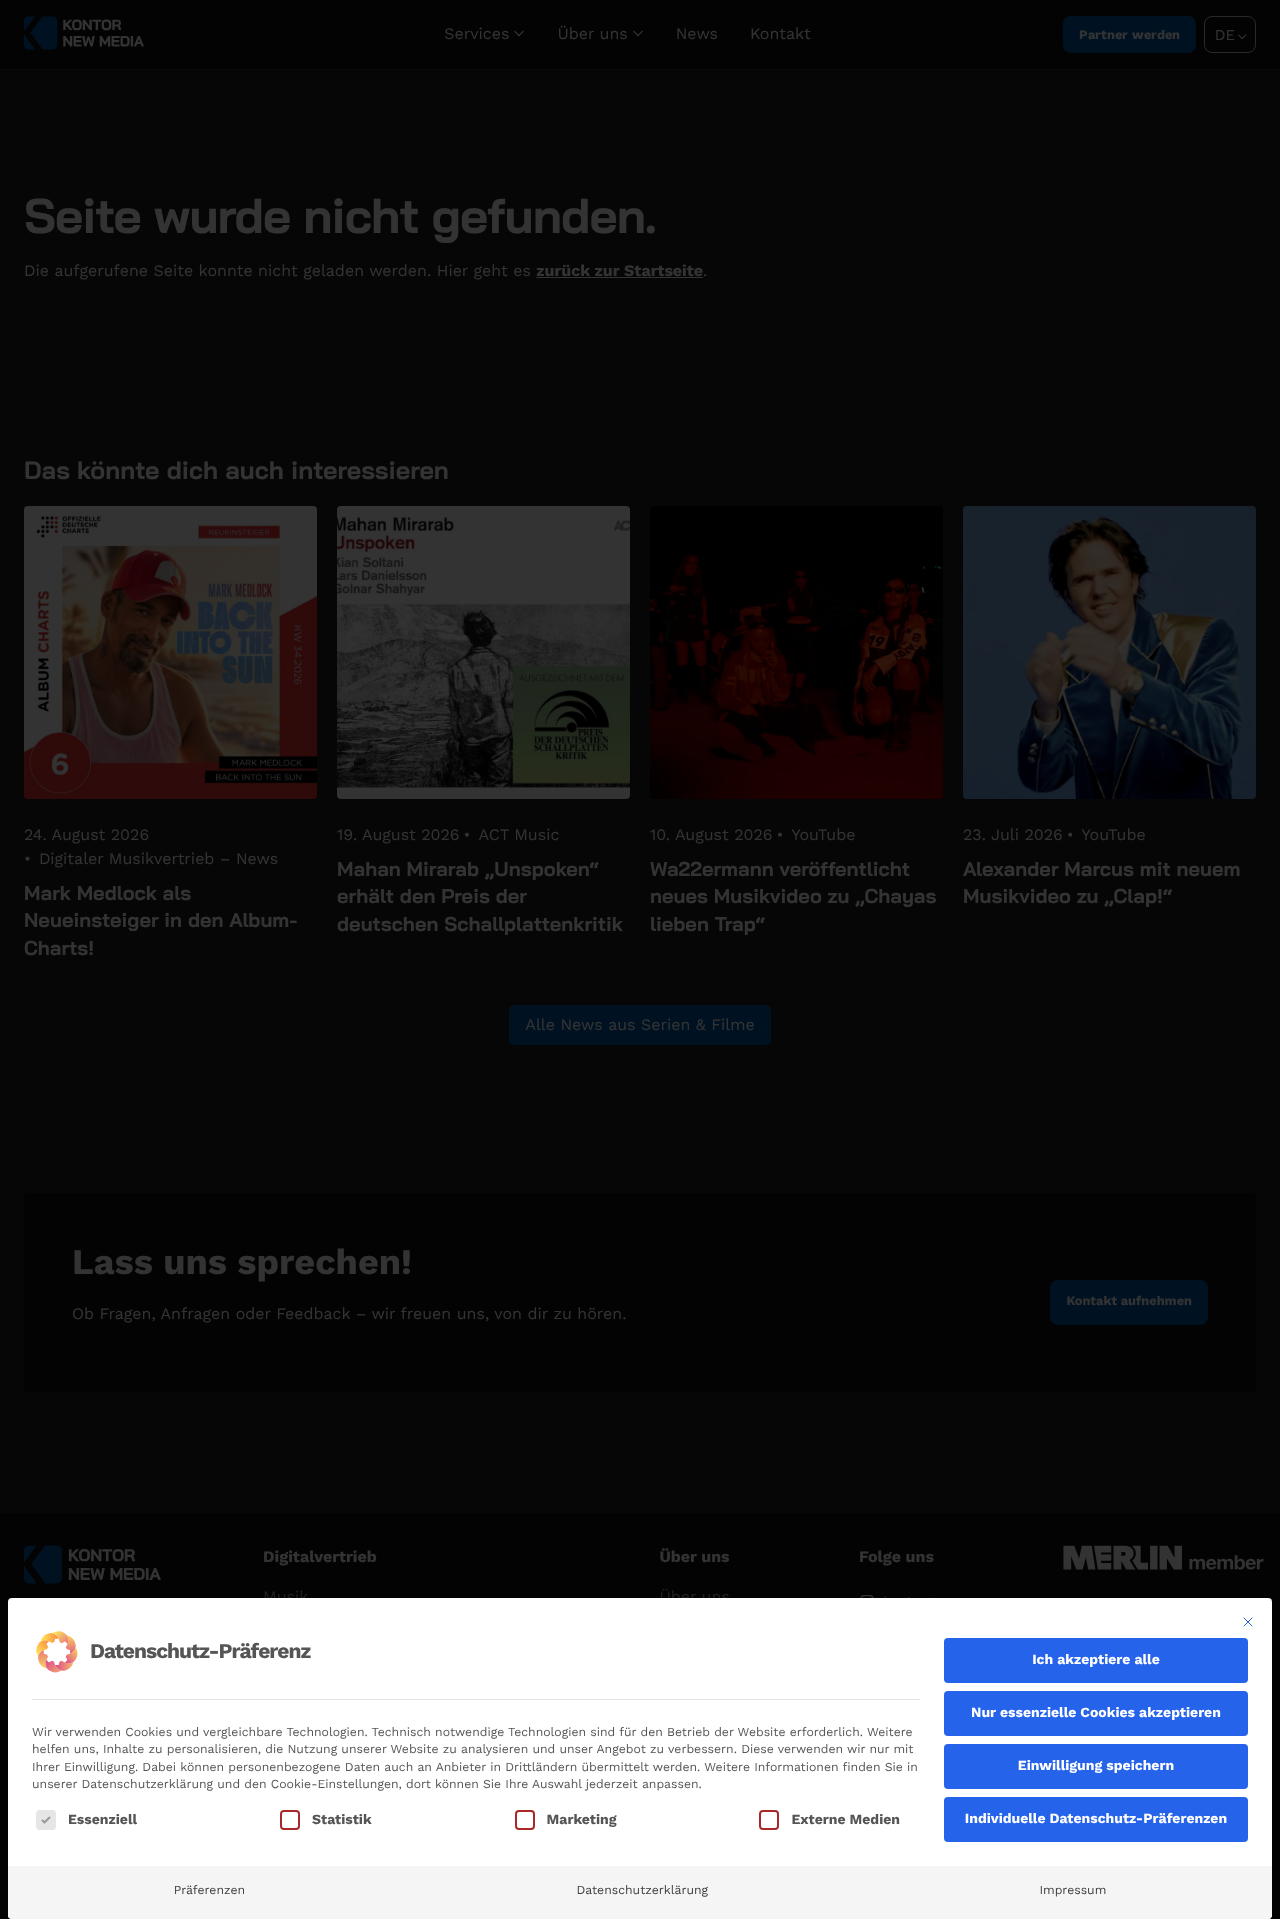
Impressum (1072, 1890)
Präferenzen (209, 1890)
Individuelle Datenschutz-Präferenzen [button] (1096, 1819)
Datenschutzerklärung (642, 1890)
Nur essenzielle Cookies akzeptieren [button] (1096, 1713)
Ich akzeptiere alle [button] (1096, 1660)
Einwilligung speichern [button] (1096, 1766)
